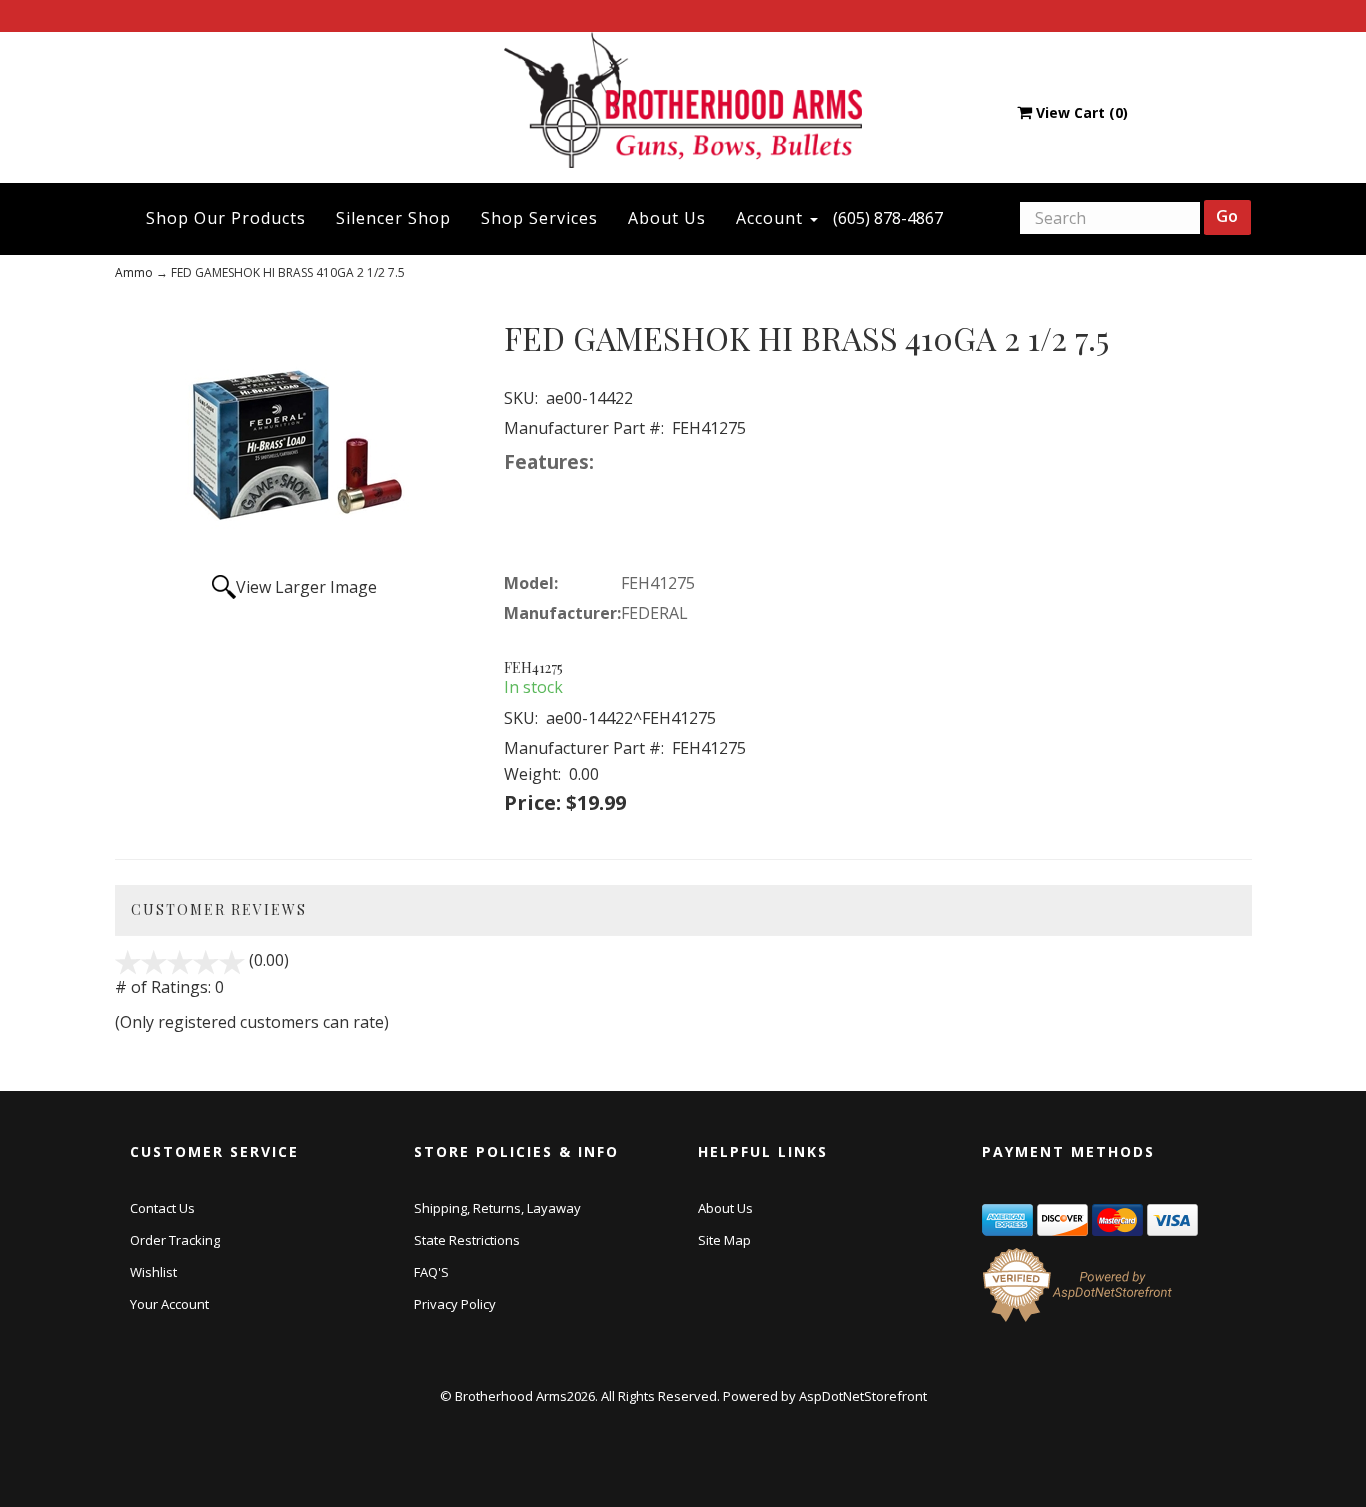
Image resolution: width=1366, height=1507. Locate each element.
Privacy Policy (455, 1304)
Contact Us (162, 1208)
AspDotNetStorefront (863, 1396)
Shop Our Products (226, 218)
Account (772, 218)
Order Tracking (175, 1240)
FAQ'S (431, 1272)
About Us (667, 218)
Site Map (724, 1240)
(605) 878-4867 (888, 218)
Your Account (169, 1304)
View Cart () (1082, 112)
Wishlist (153, 1272)
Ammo (134, 272)
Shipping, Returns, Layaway (497, 1208)
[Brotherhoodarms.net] (683, 99)
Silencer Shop (393, 218)
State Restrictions (467, 1240)
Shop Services (539, 218)
